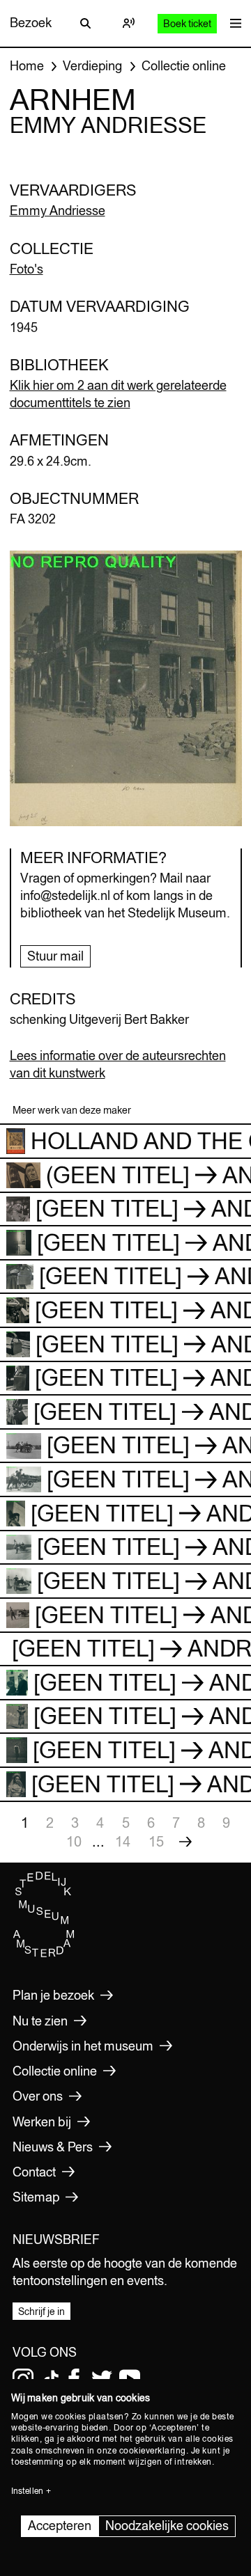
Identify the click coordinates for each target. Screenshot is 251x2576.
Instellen (27, 2491)
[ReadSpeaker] (129, 23)
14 (123, 1841)
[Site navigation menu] (232, 23)
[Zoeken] (86, 23)
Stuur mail (55, 956)
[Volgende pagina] (185, 1842)
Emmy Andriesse (58, 211)
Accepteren (60, 2526)
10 (74, 1841)
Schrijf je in (41, 2312)
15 (156, 1841)
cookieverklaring (153, 2451)
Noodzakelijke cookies (167, 2526)
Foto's (26, 269)
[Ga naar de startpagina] (44, 1954)
